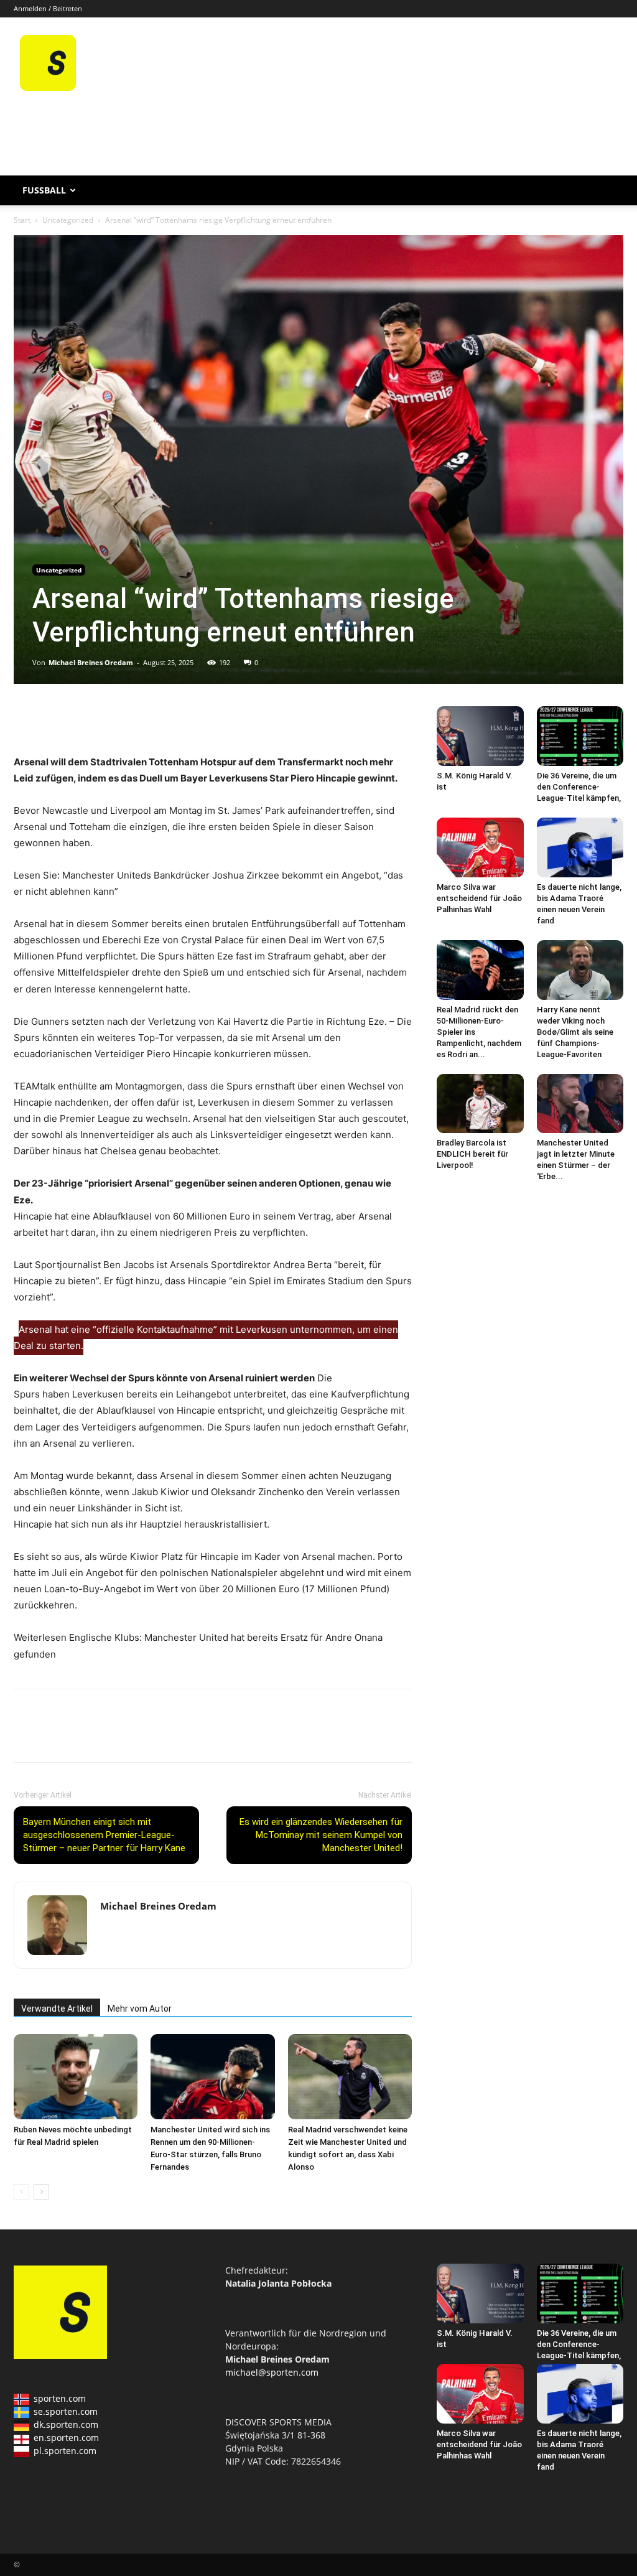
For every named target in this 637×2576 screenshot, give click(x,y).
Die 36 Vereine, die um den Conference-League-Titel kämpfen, (579, 787)
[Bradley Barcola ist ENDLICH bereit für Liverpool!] (480, 1104)
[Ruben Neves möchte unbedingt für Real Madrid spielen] (76, 2077)
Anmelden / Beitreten (48, 8)
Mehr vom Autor (140, 2009)
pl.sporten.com (65, 2451)
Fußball (44, 190)
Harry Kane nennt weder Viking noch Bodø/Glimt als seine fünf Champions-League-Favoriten (575, 1032)
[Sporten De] (48, 87)
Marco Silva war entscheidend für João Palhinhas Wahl (479, 898)
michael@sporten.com (272, 2372)
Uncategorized (68, 220)
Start (22, 220)
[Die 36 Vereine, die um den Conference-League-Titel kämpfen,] (580, 736)
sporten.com (60, 2398)
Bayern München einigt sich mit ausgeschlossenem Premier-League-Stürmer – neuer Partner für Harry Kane (104, 1835)
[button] (608, 191)
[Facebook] (26, 719)
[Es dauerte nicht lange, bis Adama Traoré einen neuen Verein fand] (580, 847)
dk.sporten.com (66, 2424)
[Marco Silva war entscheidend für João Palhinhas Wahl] (480, 847)
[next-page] (41, 2192)
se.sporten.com (66, 2411)
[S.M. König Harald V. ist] (480, 736)
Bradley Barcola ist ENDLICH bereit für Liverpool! (472, 1154)
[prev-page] (21, 2192)
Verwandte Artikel (57, 2009)
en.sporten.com (66, 2438)
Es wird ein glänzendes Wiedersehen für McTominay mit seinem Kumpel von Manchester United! (321, 1835)
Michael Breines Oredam (91, 662)
